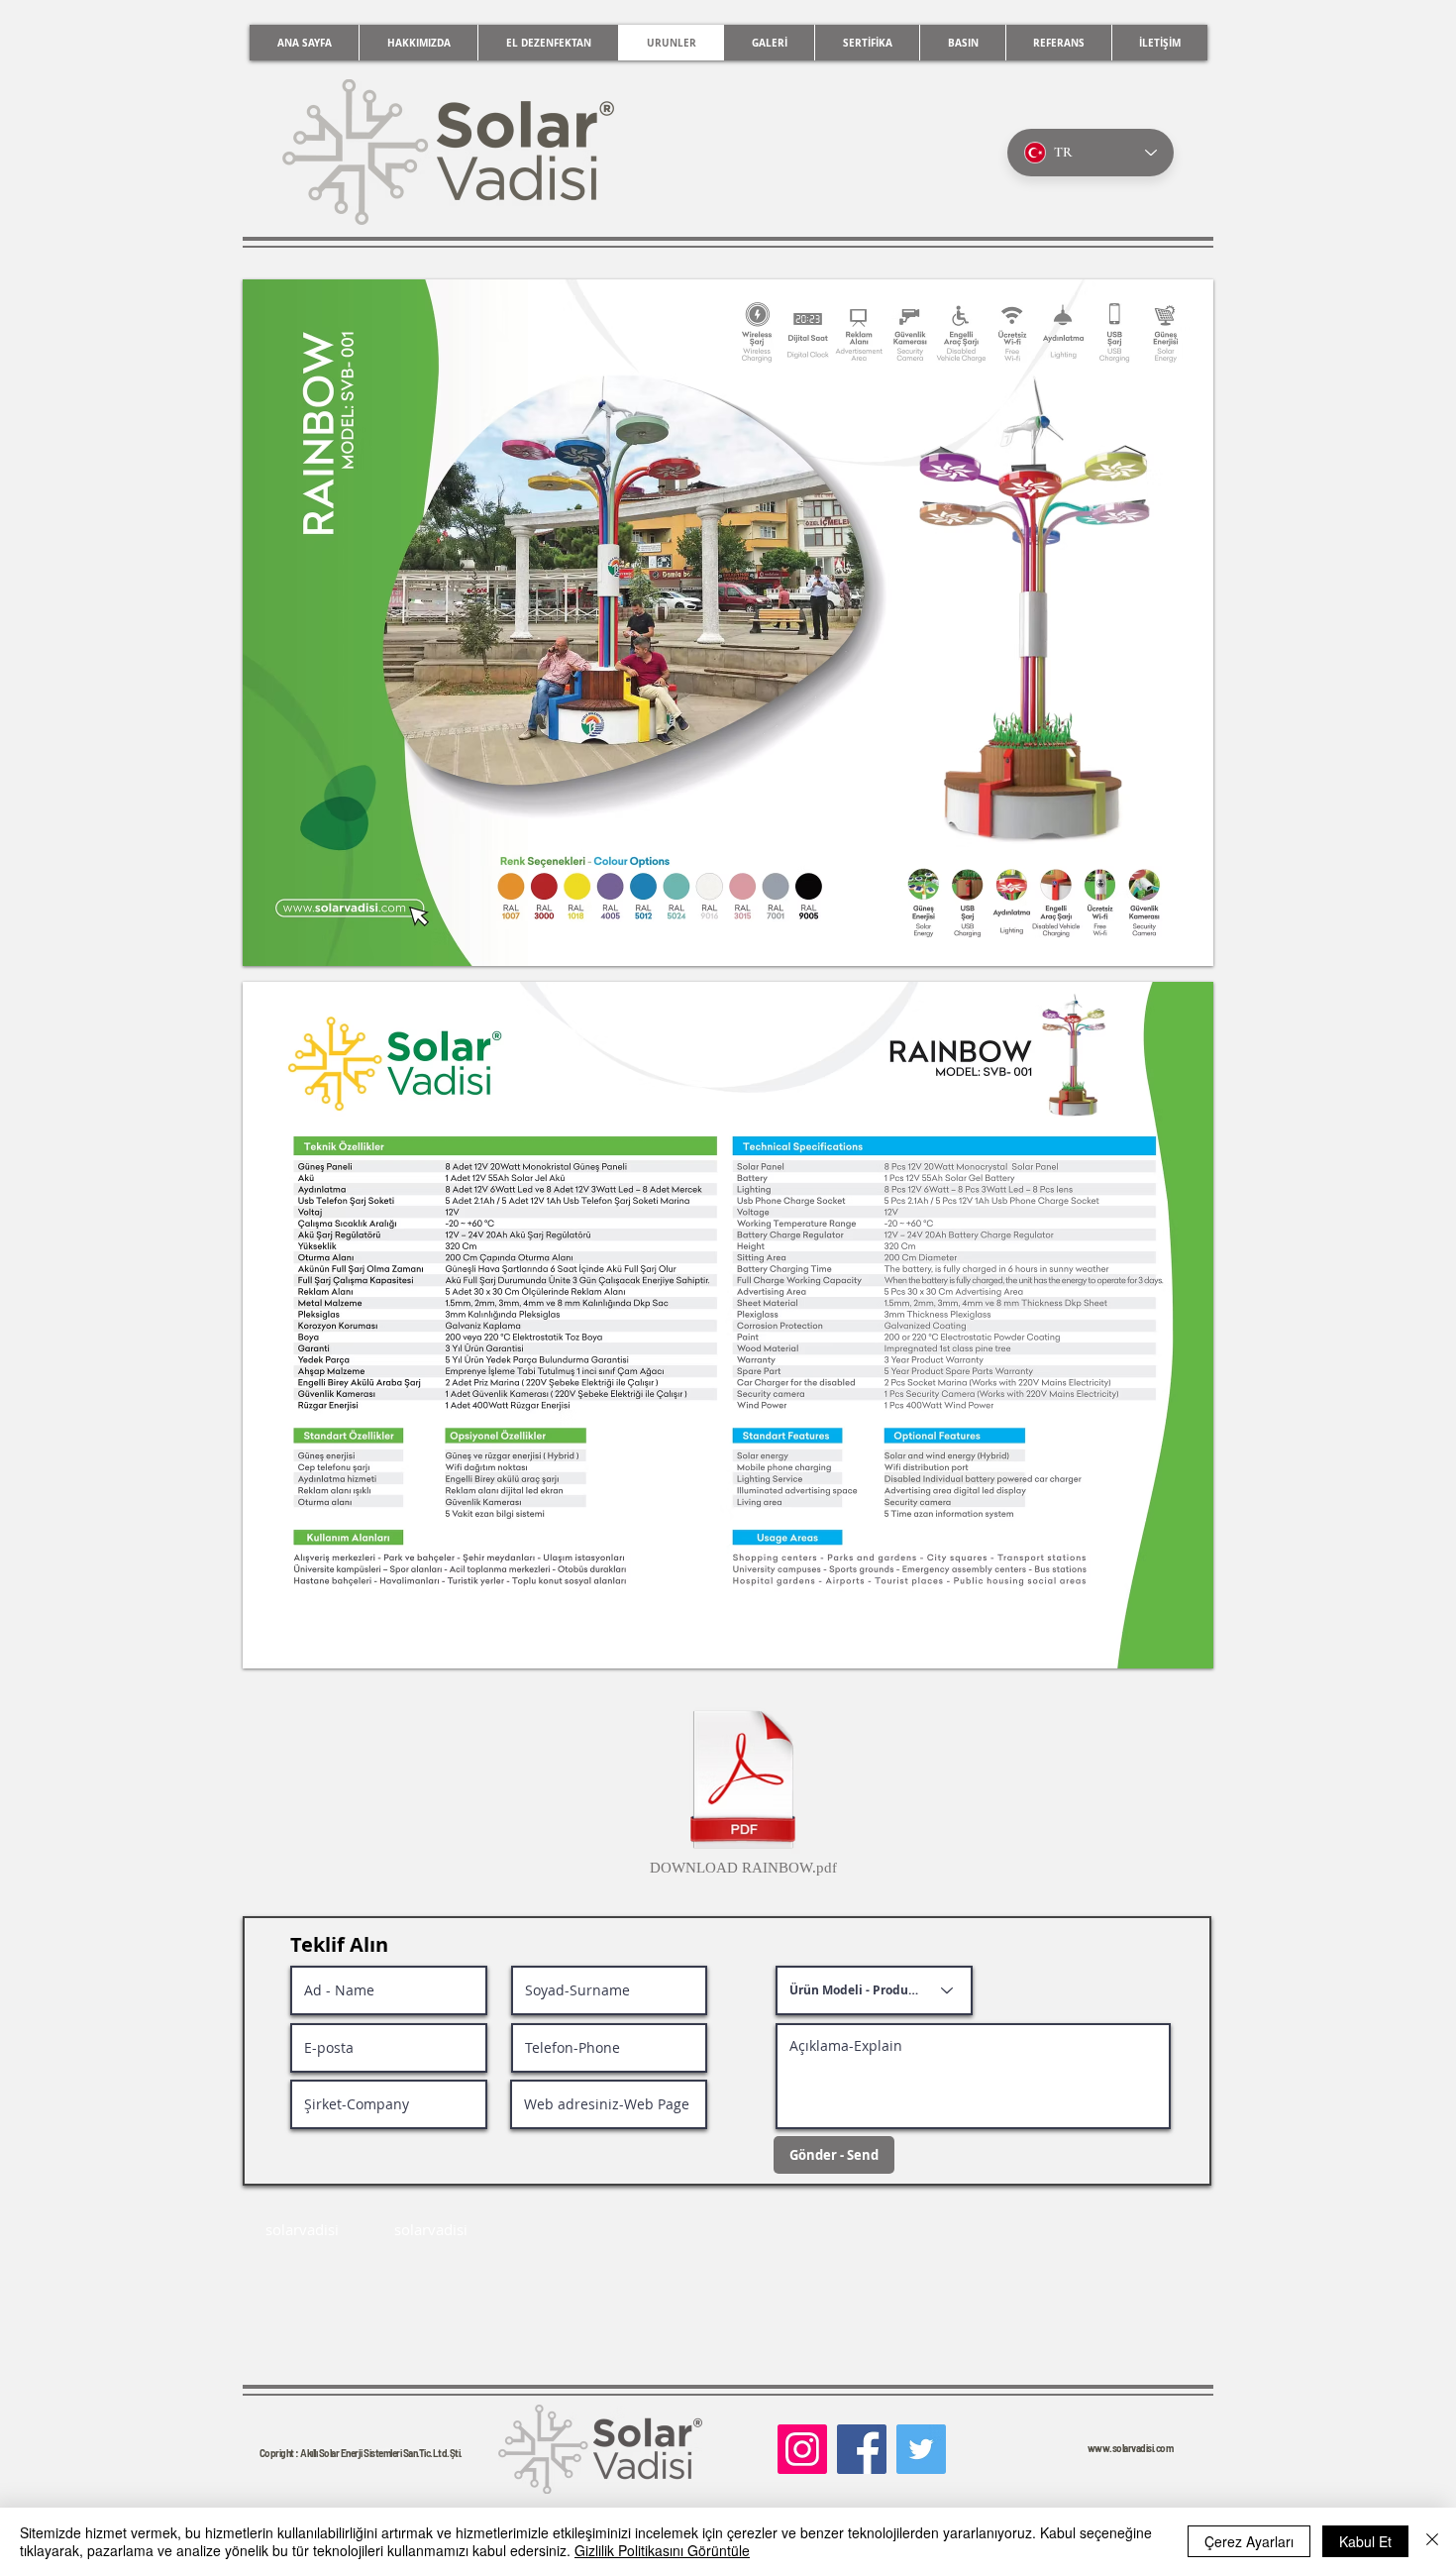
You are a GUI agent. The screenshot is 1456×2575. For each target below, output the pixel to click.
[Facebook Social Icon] (862, 2449)
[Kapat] (1432, 2541)
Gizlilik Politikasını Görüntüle (662, 2550)
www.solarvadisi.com (1131, 2448)
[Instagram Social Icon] (802, 2449)
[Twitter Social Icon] (921, 2449)
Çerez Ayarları (1249, 2541)
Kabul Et (1365, 2541)
